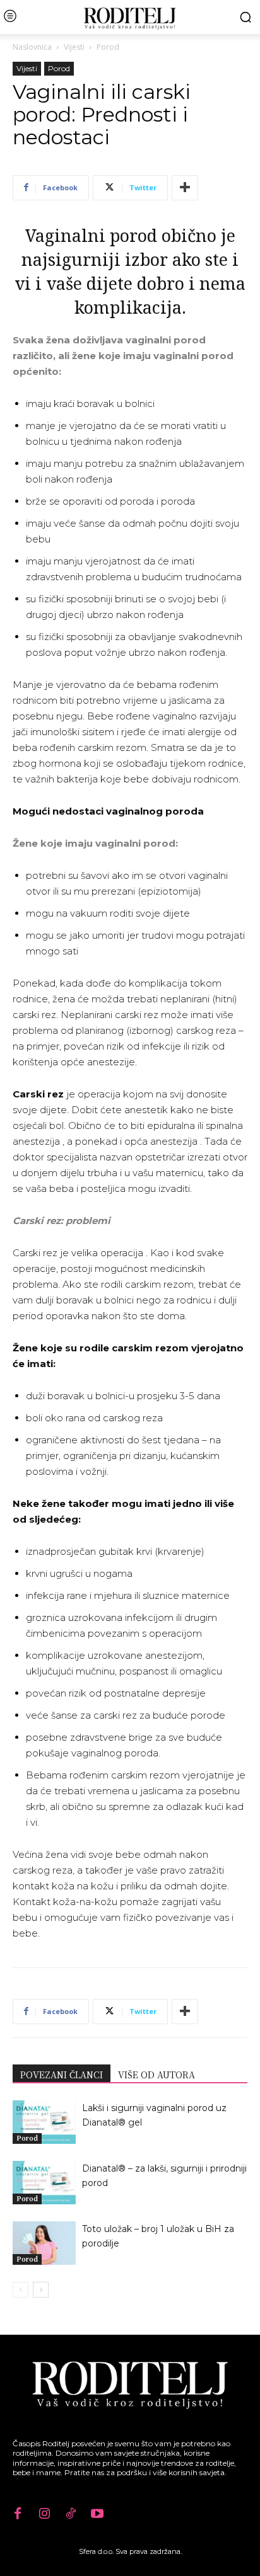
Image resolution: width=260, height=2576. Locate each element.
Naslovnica (32, 47)
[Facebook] (18, 2514)
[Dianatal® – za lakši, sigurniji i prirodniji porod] (44, 2183)
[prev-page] (21, 2290)
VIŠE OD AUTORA (157, 2075)
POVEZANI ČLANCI (62, 2075)
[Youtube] (97, 2514)
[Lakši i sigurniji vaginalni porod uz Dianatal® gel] (44, 2122)
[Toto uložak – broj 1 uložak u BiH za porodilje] (44, 2243)
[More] (185, 188)
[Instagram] (44, 2514)
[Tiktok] (71, 2514)
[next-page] (41, 2290)
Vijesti (74, 47)
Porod (108, 47)
